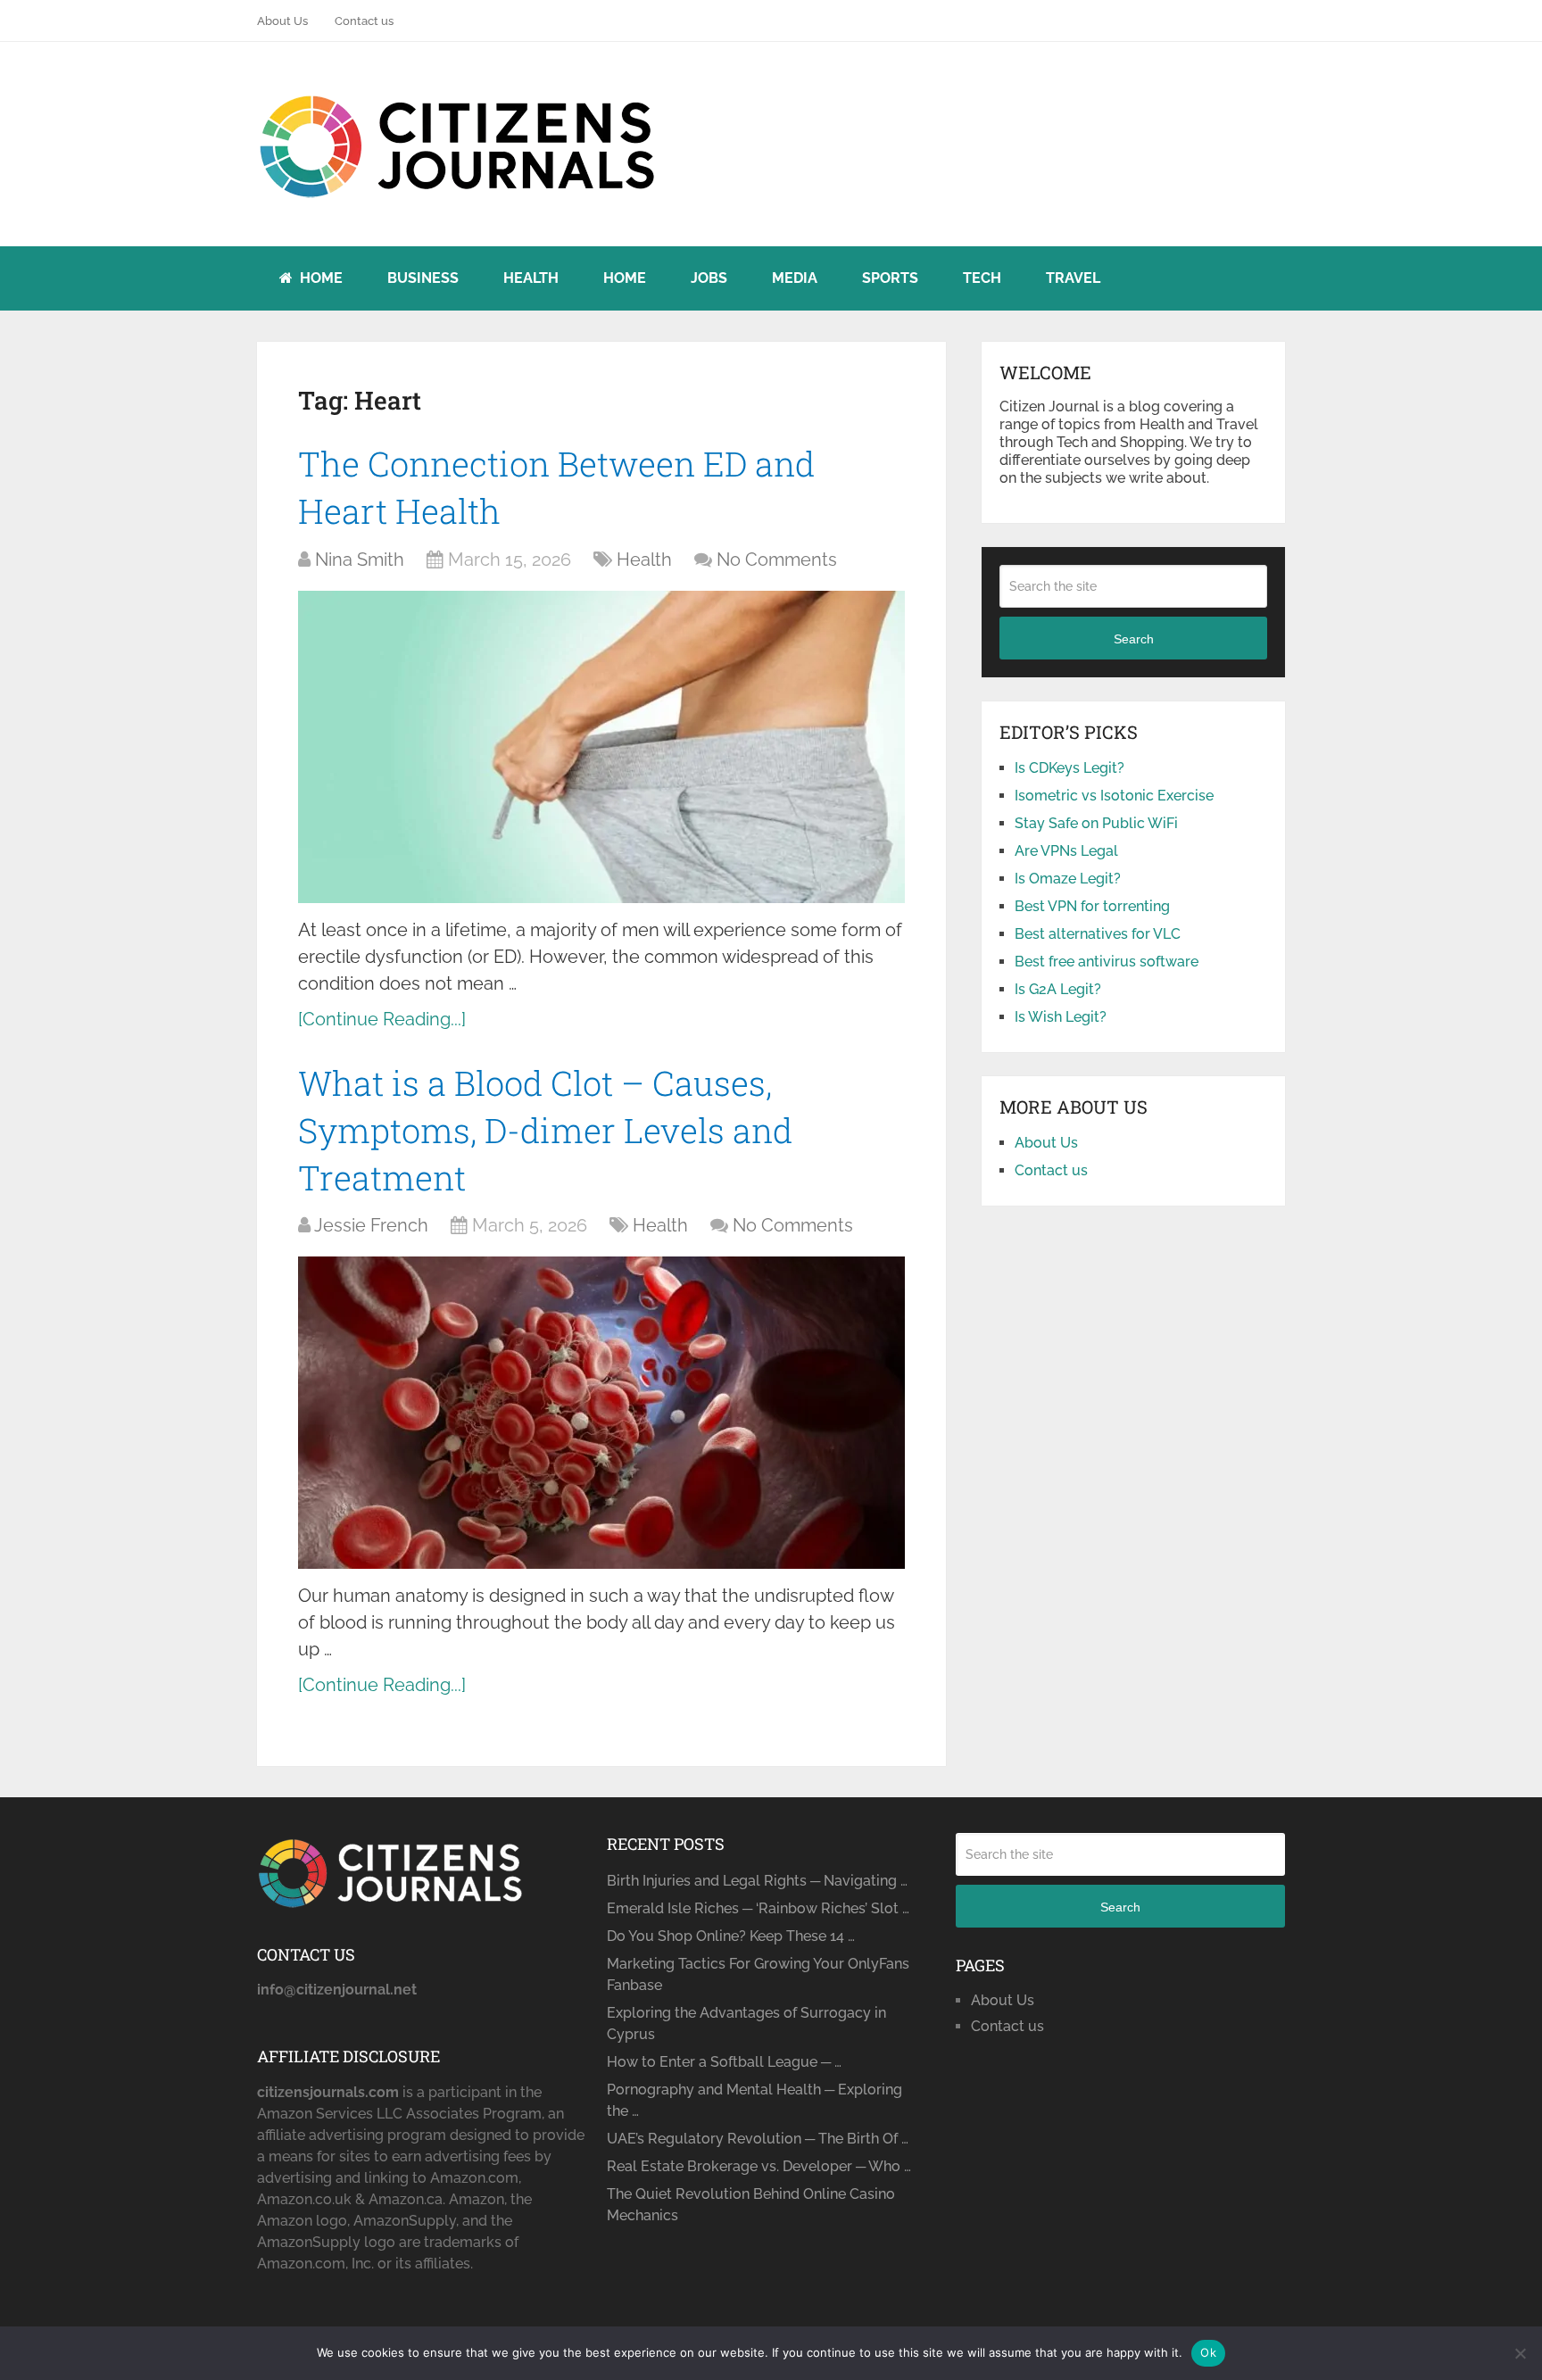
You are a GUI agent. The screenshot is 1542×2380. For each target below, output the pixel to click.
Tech (982, 278)
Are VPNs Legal (1066, 851)
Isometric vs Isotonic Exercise (1114, 796)
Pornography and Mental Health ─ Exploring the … (754, 2100)
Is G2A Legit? (1058, 989)
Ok (1208, 2352)
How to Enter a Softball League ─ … (724, 2062)
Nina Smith (360, 560)
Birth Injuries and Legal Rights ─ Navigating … (757, 1881)
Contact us (364, 21)
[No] (1520, 2353)
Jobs (709, 278)
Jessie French (371, 1225)
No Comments (777, 560)
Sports (890, 278)
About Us (282, 21)
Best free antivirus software (1107, 962)
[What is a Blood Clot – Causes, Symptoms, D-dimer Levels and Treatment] (601, 1413)
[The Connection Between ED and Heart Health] (601, 747)
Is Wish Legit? (1061, 1017)
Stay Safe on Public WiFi (1096, 823)
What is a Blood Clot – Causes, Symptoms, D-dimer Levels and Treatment (545, 1130)
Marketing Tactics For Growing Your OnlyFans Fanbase (758, 1974)
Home (319, 278)
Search (1134, 639)
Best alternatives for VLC (1098, 934)
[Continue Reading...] (382, 1019)
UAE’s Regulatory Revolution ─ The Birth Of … (758, 2139)
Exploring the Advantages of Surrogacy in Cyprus (746, 2023)
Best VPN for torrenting (1092, 906)
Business (423, 278)
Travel (1073, 278)
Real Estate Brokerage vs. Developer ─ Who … (759, 2166)
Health (531, 278)
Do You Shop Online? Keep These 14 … (731, 1936)
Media (795, 278)
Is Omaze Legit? (1068, 879)
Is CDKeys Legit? (1069, 768)
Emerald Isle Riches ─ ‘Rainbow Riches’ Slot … (758, 1908)
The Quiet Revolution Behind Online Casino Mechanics (751, 2205)
